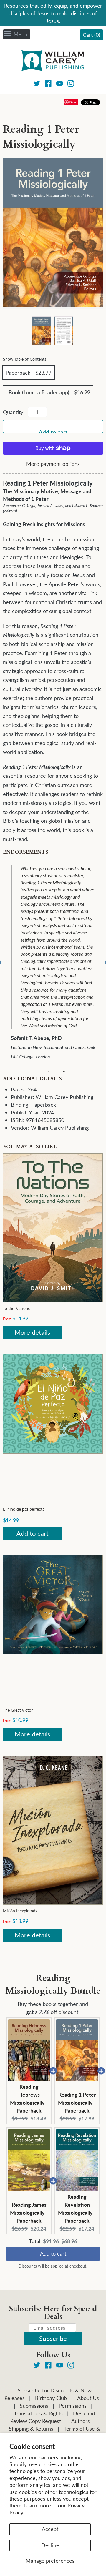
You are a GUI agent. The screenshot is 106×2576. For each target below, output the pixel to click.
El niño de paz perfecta (24, 1509)
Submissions (34, 2406)
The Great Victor (18, 1710)
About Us (88, 2398)
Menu (20, 34)
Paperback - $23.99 (28, 373)
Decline (50, 2545)
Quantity (13, 412)
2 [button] (64, 1071)
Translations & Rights (38, 2413)
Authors (81, 2421)
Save (73, 102)
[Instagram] (71, 84)
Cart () (91, 35)
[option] (57, 959)
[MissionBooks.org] (53, 62)
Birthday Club (51, 2398)
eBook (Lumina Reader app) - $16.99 (48, 392)
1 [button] (49, 1071)
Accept (50, 2529)
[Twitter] (37, 84)
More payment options (53, 464)
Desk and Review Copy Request (53, 2417)
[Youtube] (60, 84)
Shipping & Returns (31, 2429)
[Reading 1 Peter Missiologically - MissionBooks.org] (41, 331)
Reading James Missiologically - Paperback (29, 2213)
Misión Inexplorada (20, 1911)
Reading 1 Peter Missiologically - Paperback (77, 2103)
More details (33, 1332)
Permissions (73, 2406)
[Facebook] (48, 84)
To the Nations (16, 1308)
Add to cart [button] (53, 2253)
